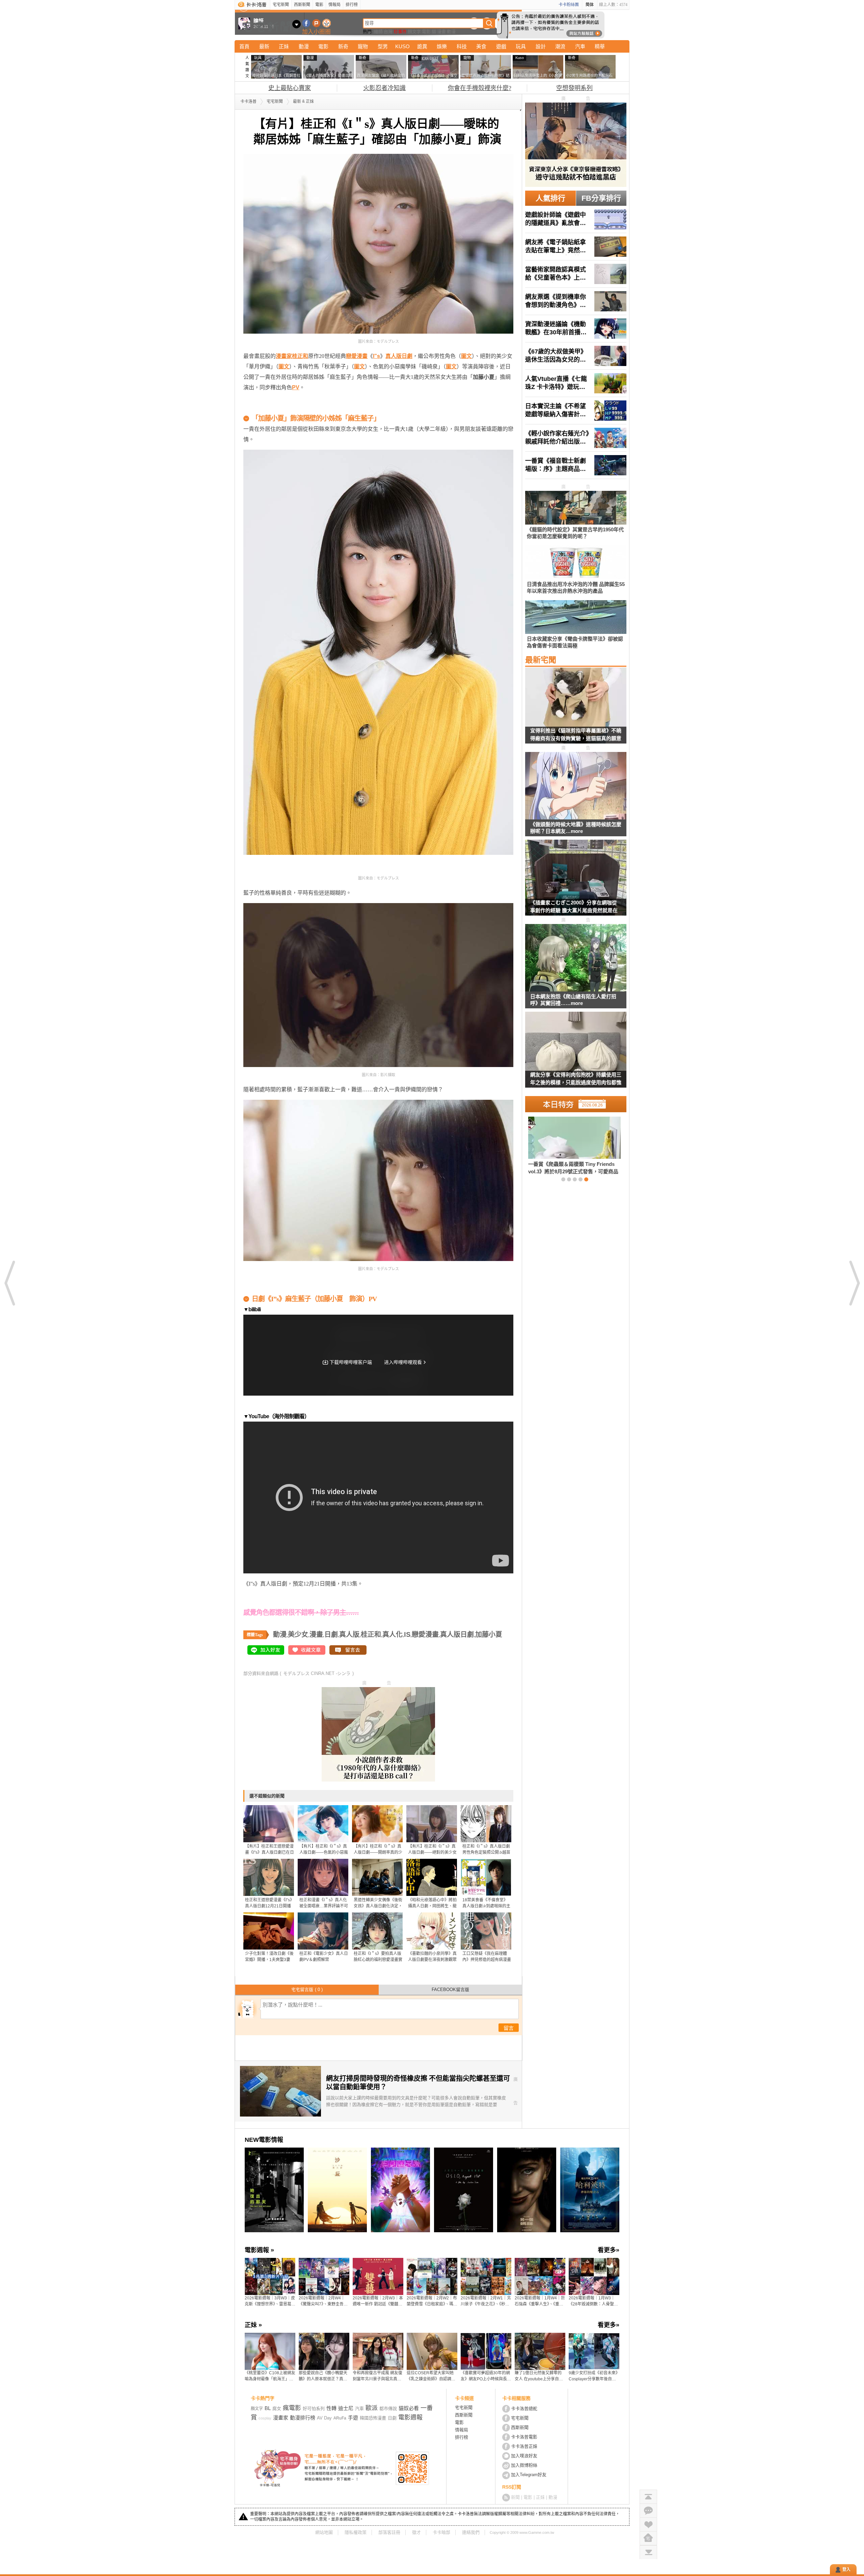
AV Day (324, 2418)
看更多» (609, 2250)
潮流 (560, 46)
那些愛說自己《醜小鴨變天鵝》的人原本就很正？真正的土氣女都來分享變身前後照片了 (323, 2376)
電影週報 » (259, 2250)
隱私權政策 (356, 2532)
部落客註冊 (389, 2532)
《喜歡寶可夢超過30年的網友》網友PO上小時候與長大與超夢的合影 (486, 2376)
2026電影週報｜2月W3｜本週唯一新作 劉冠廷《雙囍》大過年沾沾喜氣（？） (378, 2301)
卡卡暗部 (441, 2532)
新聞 (515, 2497)
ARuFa (340, 2418)
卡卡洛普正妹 (524, 2446)
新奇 (343, 46)
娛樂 (442, 46)
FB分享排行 (601, 198)
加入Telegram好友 (529, 2475)
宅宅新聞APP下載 (327, 23)
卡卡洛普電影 (524, 2437)
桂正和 (371, 1634)
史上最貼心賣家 (290, 88)
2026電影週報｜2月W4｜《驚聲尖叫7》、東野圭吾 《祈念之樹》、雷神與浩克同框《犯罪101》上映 (324, 2301)
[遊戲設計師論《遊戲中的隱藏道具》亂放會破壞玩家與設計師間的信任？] (576, 219)
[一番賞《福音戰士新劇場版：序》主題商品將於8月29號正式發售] (576, 465)
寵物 (363, 46)
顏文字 (414, 32)
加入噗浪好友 (316, 23)
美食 (481, 46)
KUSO (402, 46)
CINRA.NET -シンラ (331, 1673)
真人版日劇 (457, 1634)
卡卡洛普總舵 (524, 2409)
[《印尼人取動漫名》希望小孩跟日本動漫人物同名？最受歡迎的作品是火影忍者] (563, 1145)
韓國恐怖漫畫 (373, 2418)
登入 (846, 2570)
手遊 (353, 2418)
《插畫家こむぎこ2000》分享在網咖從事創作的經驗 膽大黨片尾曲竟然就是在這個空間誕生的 (574, 908)
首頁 (244, 46)
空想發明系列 (574, 88)
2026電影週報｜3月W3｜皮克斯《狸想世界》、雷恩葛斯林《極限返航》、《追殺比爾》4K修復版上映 (270, 2301)
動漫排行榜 (303, 2418)
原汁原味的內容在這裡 (270, 408)
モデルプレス (296, 1673)
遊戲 (501, 46)
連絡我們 (471, 2532)
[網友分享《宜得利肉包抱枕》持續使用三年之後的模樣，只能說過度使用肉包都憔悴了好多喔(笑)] (576, 1054)
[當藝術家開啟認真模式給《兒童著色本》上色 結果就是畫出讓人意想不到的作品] (576, 274)
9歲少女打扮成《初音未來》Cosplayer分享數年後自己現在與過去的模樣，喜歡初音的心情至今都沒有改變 (593, 2376)
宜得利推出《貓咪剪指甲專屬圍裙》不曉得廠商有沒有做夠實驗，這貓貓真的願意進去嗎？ (576, 736)
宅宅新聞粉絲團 (306, 23)
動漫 (451, 32)
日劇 (331, 1634)
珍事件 (400, 32)
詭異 (422, 46)
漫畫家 (281, 2418)
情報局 (334, 5)
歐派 (372, 2408)
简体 (590, 5)
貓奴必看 (409, 2408)
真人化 (393, 1634)
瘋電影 (292, 2408)
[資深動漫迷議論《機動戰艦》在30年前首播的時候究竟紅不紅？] (576, 329)
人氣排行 (550, 198)
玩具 (521, 46)
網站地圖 (324, 2532)
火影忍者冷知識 (384, 88)
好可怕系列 (314, 2409)
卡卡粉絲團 (569, 5)
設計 (541, 46)
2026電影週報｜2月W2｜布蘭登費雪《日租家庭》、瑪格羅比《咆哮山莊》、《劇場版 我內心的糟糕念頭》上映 (432, 2301)
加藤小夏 (489, 1634)
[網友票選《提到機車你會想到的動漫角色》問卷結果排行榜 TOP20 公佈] (576, 301)
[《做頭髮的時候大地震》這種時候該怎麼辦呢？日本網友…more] (576, 786)
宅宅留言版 (307, 1990)
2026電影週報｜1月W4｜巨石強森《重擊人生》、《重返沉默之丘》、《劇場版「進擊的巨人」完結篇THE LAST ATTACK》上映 (540, 2301)
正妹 (284, 46)
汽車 (580, 46)
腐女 (277, 2409)
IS (407, 1634)
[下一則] (854, 1283)
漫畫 (441, 32)
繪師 (378, 32)
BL (268, 2408)
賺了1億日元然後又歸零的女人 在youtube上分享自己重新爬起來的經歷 (539, 2376)
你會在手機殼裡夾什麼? (480, 88)
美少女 (298, 1634)
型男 (383, 46)
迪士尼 (346, 2408)
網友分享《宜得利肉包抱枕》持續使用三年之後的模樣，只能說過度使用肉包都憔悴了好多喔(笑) (576, 1080)
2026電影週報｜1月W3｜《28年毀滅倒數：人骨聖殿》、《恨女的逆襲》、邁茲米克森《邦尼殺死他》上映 (594, 2301)
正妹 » (253, 2325)
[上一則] (10, 1283)
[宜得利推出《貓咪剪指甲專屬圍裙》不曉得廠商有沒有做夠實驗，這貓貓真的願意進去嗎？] (576, 710)
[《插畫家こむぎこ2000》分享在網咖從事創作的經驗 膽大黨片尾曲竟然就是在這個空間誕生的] (576, 882)
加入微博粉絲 (524, 2465)
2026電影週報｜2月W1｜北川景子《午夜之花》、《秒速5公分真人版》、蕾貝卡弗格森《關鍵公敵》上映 (486, 2301)
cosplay (265, 2418)
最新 (264, 46)
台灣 (388, 32)
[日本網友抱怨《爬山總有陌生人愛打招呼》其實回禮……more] (576, 958)
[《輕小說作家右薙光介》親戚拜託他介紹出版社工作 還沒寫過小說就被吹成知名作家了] (576, 438)
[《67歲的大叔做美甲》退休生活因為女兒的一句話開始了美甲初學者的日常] (576, 356)
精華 (600, 46)
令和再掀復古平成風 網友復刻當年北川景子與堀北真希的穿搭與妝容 (377, 2376)
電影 (319, 5)
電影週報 (410, 2417)
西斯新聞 (302, 5)
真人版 (349, 1634)
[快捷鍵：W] (648, 2538)
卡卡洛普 (248, 102)
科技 (462, 46)
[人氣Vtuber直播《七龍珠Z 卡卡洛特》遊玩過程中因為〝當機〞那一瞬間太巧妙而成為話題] (576, 383)
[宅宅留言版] (648, 2510)
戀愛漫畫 (425, 1634)
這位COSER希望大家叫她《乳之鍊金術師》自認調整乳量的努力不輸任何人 (431, 2376)
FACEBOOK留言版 (450, 1990)
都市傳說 (388, 2409)
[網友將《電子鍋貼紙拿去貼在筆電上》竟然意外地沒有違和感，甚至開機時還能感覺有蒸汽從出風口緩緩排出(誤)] (576, 247)
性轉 (331, 2408)
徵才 (416, 2532)
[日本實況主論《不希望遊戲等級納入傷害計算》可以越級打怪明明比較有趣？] (576, 411)
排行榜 (352, 5)
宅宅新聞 (281, 5)
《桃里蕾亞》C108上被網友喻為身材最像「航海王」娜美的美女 (270, 2376)
